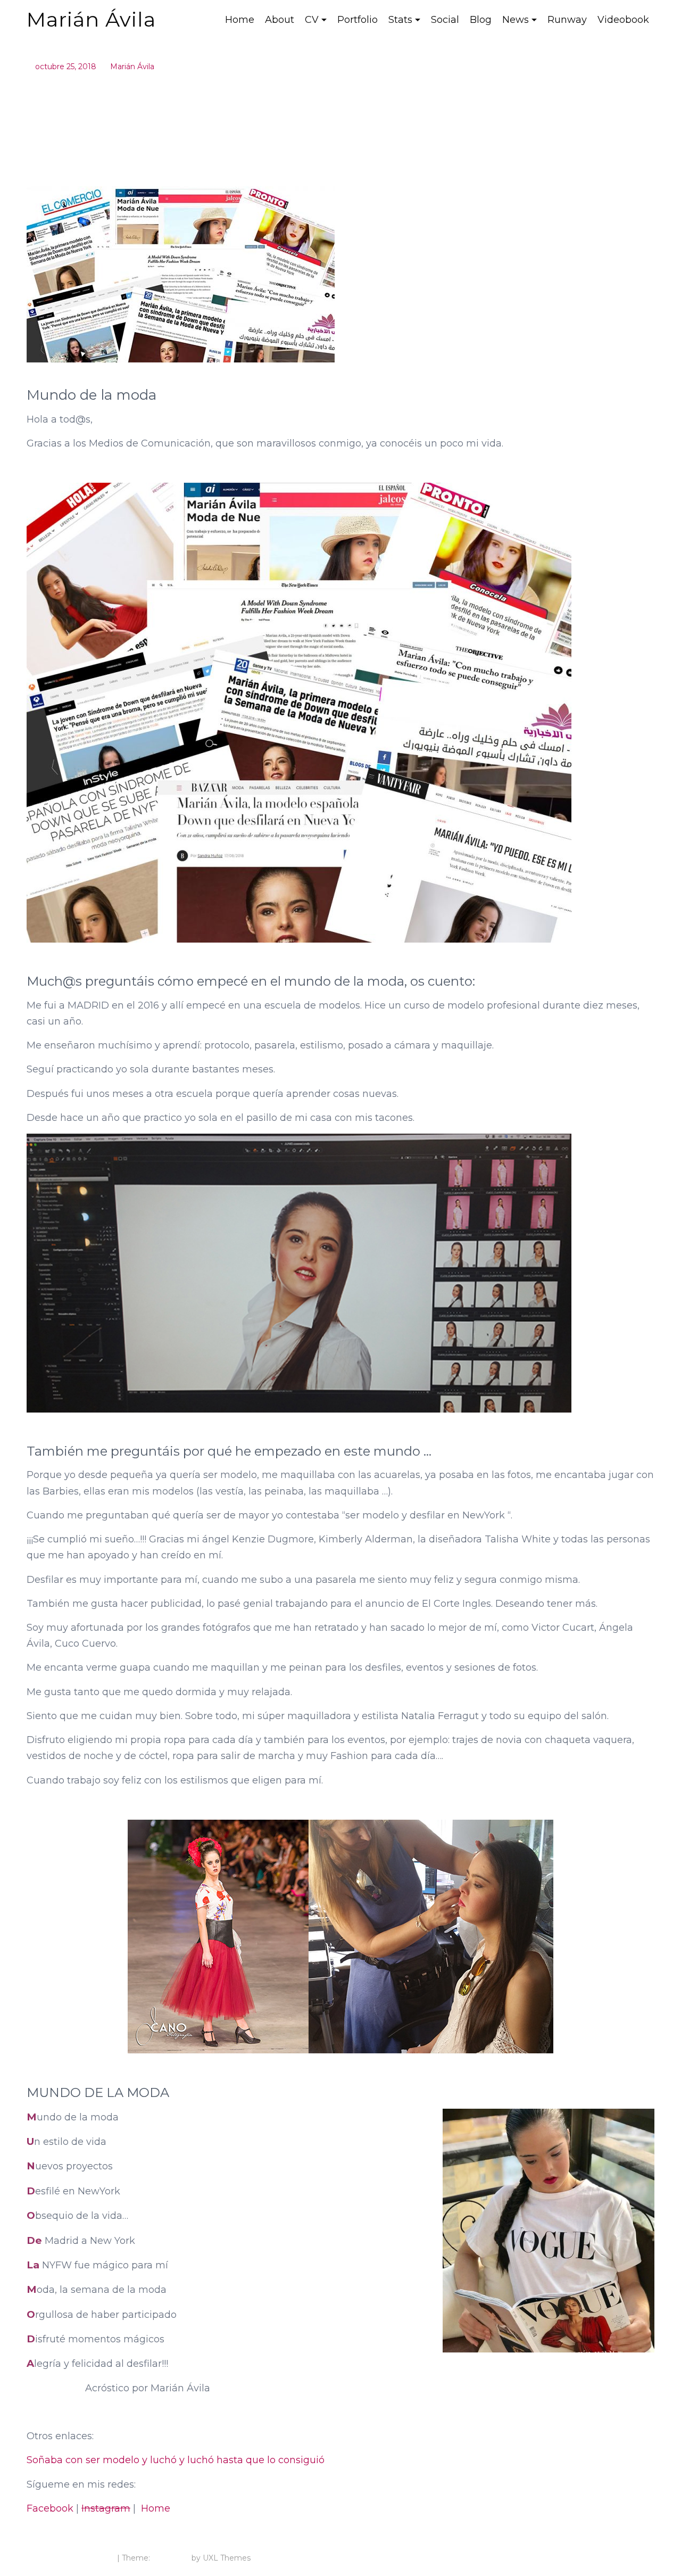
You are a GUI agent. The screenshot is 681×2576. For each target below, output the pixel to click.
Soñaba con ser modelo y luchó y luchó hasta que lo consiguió (176, 2460)
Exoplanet (171, 2558)
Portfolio (358, 20)
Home (240, 20)
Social (445, 20)
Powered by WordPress (71, 2558)
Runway (567, 20)
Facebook (50, 2508)
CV (312, 20)
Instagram (106, 2508)
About (280, 20)
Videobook (623, 20)
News (516, 20)
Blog (481, 20)
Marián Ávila (91, 19)
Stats (400, 20)
